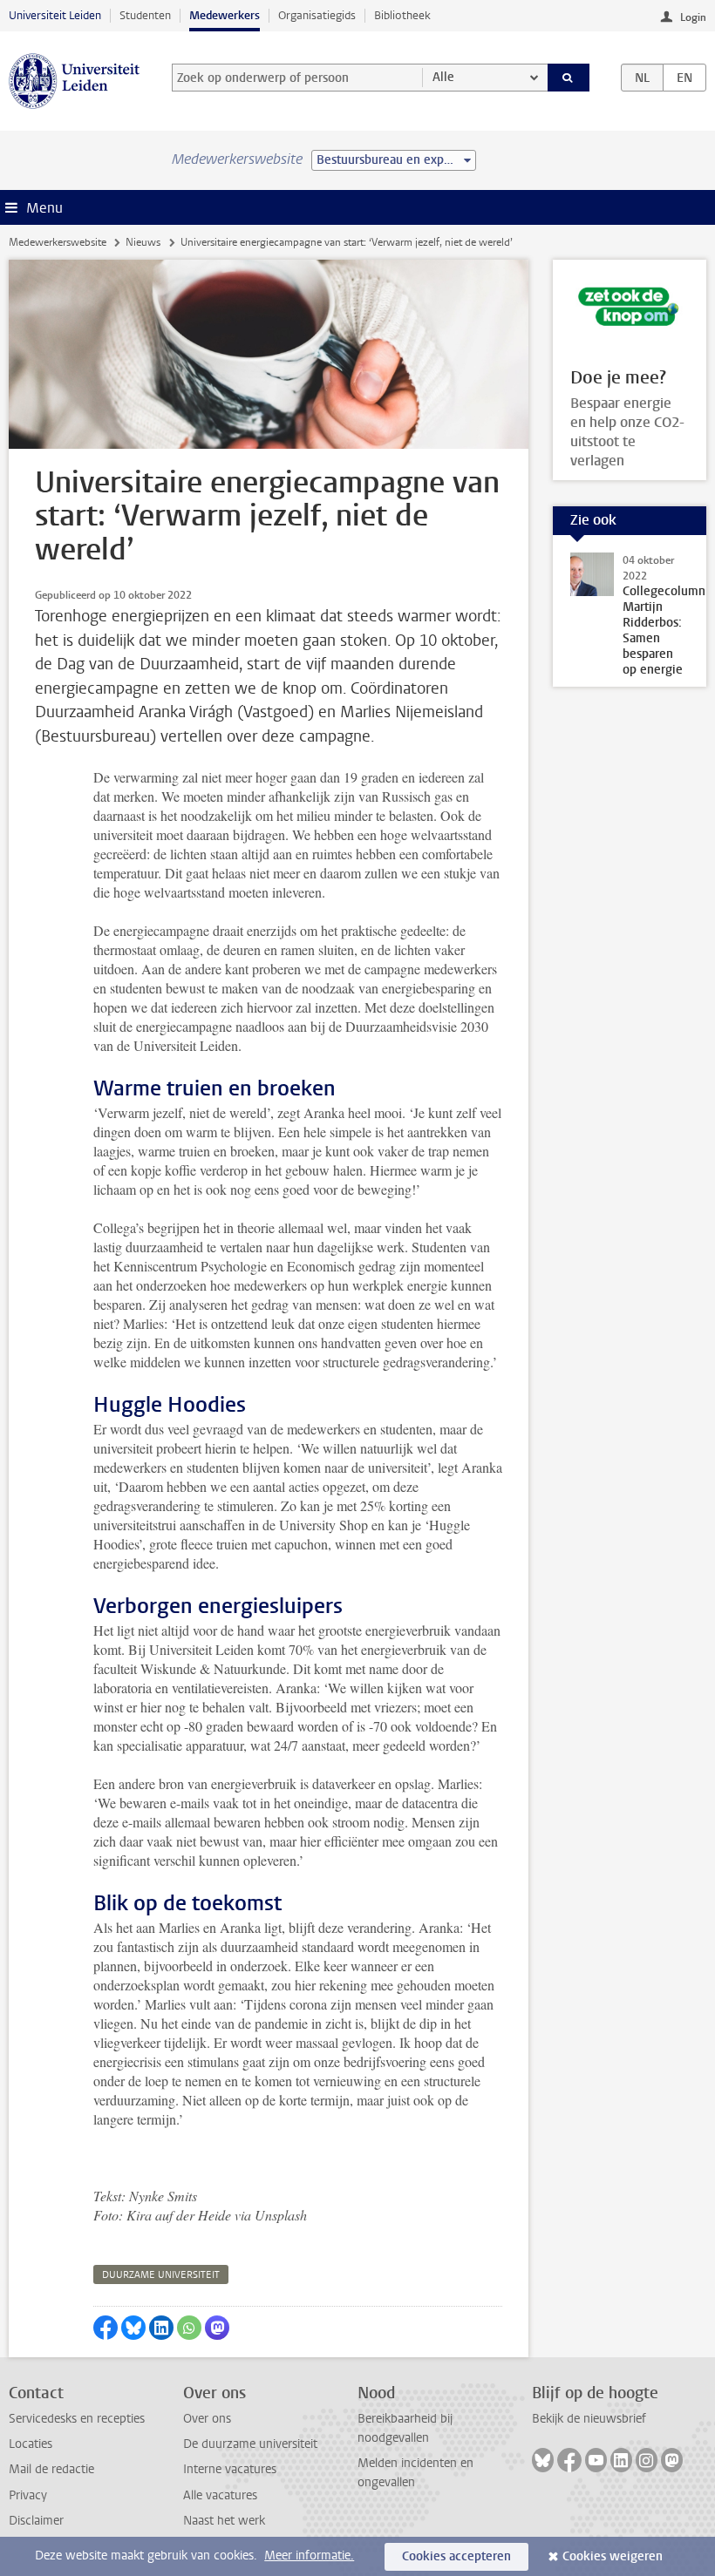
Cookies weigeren (613, 2556)
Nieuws (143, 242)
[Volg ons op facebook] (569, 2460)
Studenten (145, 15)
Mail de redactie (51, 2469)
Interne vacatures (230, 2469)
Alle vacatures (220, 2495)
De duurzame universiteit (250, 2444)
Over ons (207, 2419)
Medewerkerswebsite (58, 242)
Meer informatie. (309, 2556)
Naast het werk (224, 2521)
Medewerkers (225, 15)
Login (693, 17)
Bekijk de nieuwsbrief (589, 2419)
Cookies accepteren (456, 2556)
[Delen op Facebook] (106, 2328)
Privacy (28, 2495)
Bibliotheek (402, 15)
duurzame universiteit (161, 2275)
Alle (443, 77)
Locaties (31, 2444)
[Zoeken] (569, 78)
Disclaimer (36, 2521)
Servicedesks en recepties (77, 2419)
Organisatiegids (317, 15)
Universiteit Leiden (55, 15)
